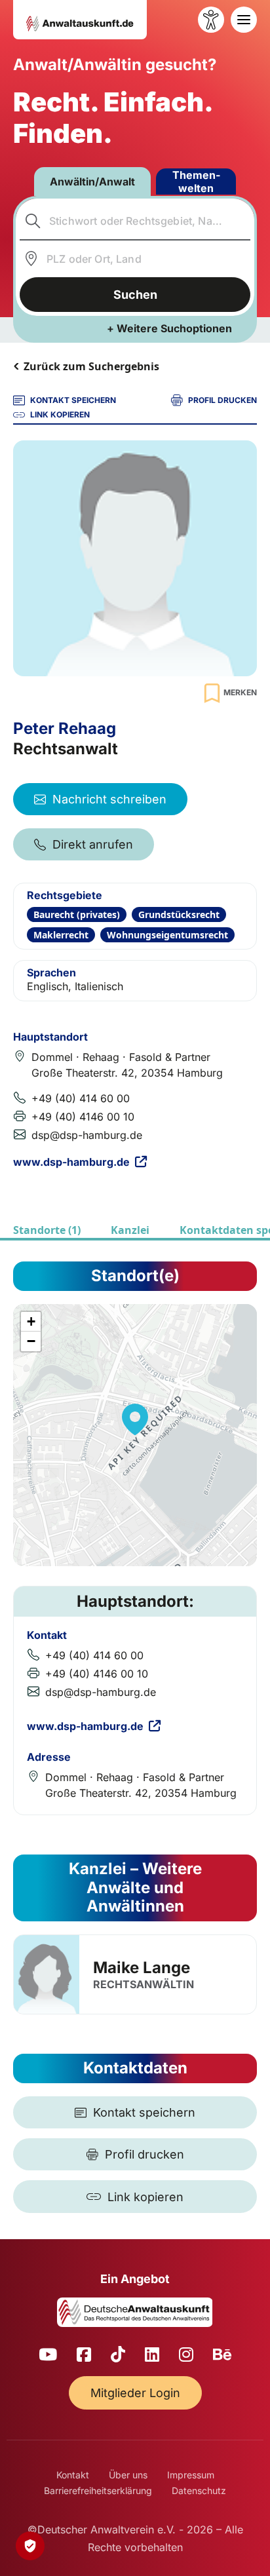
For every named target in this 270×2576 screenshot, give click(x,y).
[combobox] (135, 221)
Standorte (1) (47, 1230)
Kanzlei (130, 1230)
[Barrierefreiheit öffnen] (211, 20)
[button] (135, 1419)
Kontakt (73, 2475)
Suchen (135, 295)
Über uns (128, 2475)
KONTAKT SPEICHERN (73, 400)
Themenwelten (196, 182)
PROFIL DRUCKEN (222, 400)
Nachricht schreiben (109, 799)
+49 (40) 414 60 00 (81, 1098)
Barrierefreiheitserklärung (98, 2490)
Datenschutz (199, 2490)
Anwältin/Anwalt (92, 182)
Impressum (191, 2475)
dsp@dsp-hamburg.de (87, 1135)
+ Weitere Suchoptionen (169, 328)
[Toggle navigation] (244, 20)
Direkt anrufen (93, 844)
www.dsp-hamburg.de (71, 1162)
